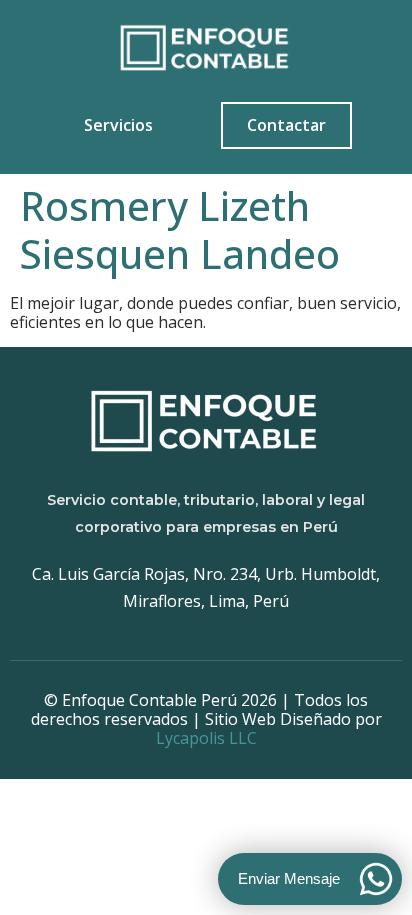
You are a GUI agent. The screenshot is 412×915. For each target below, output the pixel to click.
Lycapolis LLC (206, 738)
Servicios (118, 125)
